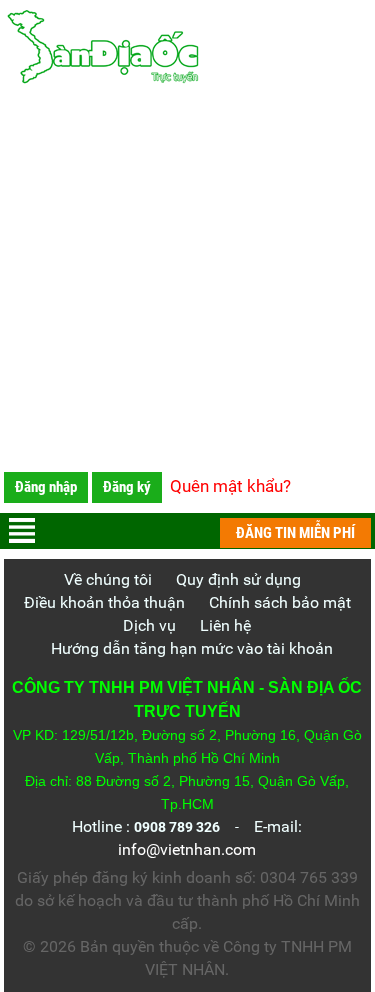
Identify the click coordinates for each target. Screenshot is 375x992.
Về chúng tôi (108, 579)
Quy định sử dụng (238, 579)
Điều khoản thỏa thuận (104, 602)
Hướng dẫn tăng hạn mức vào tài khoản (192, 648)
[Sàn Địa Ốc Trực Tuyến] (188, 47)
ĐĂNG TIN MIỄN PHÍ (295, 533)
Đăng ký (127, 487)
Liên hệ (225, 625)
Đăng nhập (46, 487)
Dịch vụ (149, 625)
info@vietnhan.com (187, 849)
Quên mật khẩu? (230, 486)
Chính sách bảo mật (280, 602)
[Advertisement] (187, 282)
